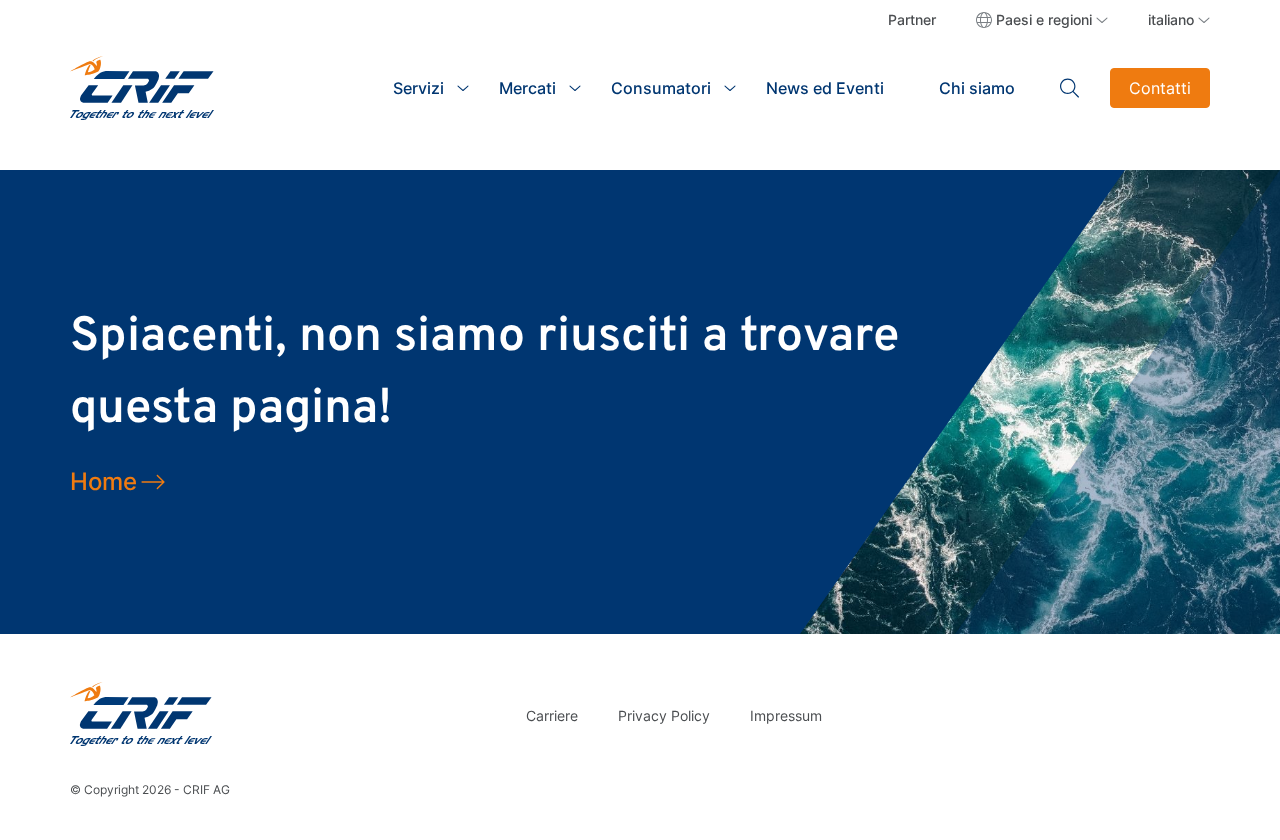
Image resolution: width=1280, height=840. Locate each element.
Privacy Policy (664, 715)
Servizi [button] (418, 88)
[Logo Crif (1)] (141, 713)
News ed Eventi (825, 88)
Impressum (786, 715)
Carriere (552, 715)
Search (1070, 88)
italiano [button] (1171, 19)
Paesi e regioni (1044, 19)
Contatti (1160, 88)
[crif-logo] (142, 86)
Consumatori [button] (661, 88)
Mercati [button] (527, 88)
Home (103, 481)
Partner (912, 19)
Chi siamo (977, 88)
